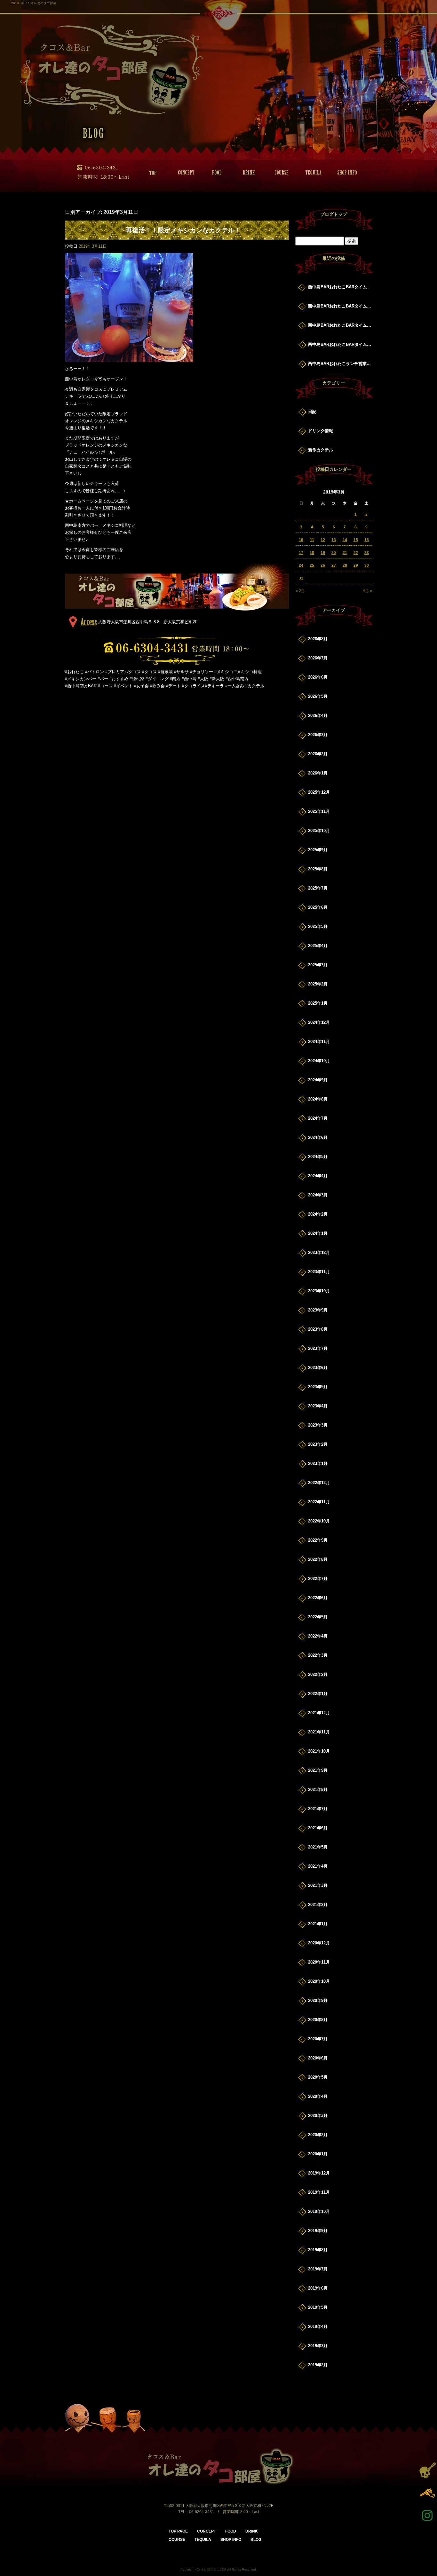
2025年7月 (318, 888)
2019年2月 (318, 2365)
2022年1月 (318, 1694)
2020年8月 (318, 2020)
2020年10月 (319, 1981)
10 (301, 540)
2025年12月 (319, 792)
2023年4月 (318, 1406)
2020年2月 (318, 2135)
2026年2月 (318, 754)
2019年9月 (318, 2231)
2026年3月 (318, 735)
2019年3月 (318, 2346)
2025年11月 (319, 811)
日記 (312, 412)
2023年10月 (319, 1291)
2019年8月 (318, 2250)
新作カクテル (321, 450)
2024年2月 (318, 1214)
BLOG (256, 2540)
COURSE (279, 173)
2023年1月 (318, 1463)
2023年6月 (318, 1368)
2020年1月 (318, 2154)
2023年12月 (319, 1253)
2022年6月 (318, 1598)
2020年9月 (318, 2000)
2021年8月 (318, 1790)
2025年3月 (318, 965)
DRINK (247, 173)
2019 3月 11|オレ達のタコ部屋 (34, 3)
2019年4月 (318, 2327)
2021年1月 (318, 1924)
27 (334, 565)
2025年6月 (318, 907)
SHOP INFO (343, 173)
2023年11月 (319, 1272)
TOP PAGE (151, 173)
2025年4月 (318, 946)
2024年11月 (319, 1042)
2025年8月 (318, 869)
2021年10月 (319, 1751)
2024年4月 (318, 1176)
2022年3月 (318, 1655)
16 (367, 540)
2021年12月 (319, 1713)
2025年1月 (318, 1003)
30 (367, 565)
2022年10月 (319, 1521)
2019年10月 (319, 2211)
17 (301, 553)
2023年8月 (318, 1329)
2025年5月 (318, 926)
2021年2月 (318, 1905)
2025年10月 (319, 831)
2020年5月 (318, 2077)
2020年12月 (319, 1943)
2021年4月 (318, 1866)
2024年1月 (318, 1233)
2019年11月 (319, 2192)
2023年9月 (318, 1310)
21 (345, 553)
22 (356, 553)
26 (323, 565)
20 (334, 553)
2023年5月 (318, 1387)
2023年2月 (318, 1444)
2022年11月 (319, 1502)
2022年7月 (318, 1579)
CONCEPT (183, 173)
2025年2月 (318, 984)
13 (334, 540)
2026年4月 (318, 716)
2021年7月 (318, 1809)
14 (345, 540)
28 (345, 565)
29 (356, 565)
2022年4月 (318, 1636)
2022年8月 (318, 1559)
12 (323, 540)
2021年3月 (318, 1885)
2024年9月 (318, 1080)
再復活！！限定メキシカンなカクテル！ (183, 230)
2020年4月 (318, 2096)
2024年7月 (318, 1118)
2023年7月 (318, 1348)
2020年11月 (319, 1962)
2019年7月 (318, 2269)
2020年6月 (318, 2058)
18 (312, 553)
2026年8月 (318, 639)
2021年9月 (318, 1770)
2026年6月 (318, 677)
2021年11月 (319, 1732)
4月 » (367, 591)
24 (301, 565)
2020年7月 (318, 2039)
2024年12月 (319, 1022)
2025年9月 (318, 850)
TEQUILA (311, 173)
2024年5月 (318, 1157)
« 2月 (300, 591)
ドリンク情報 (321, 431)
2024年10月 (319, 1061)
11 (312, 540)
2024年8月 (318, 1099)
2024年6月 (318, 1137)
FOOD (215, 173)
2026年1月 (318, 773)
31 (301, 578)
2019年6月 (318, 2288)
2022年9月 (318, 1540)
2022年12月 (319, 1483)
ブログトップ (334, 214)
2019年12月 (319, 2173)
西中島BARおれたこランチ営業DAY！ (340, 364)
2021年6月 (318, 1828)
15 (356, 540)
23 (367, 553)
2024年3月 (318, 1195)
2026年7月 (318, 658)
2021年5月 (318, 1847)
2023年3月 (318, 1425)
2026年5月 (318, 696)
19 (323, 553)
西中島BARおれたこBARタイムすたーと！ (340, 287)
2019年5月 (318, 2307)
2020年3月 (318, 2116)
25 (312, 565)
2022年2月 (318, 1674)
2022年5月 (318, 1617)
